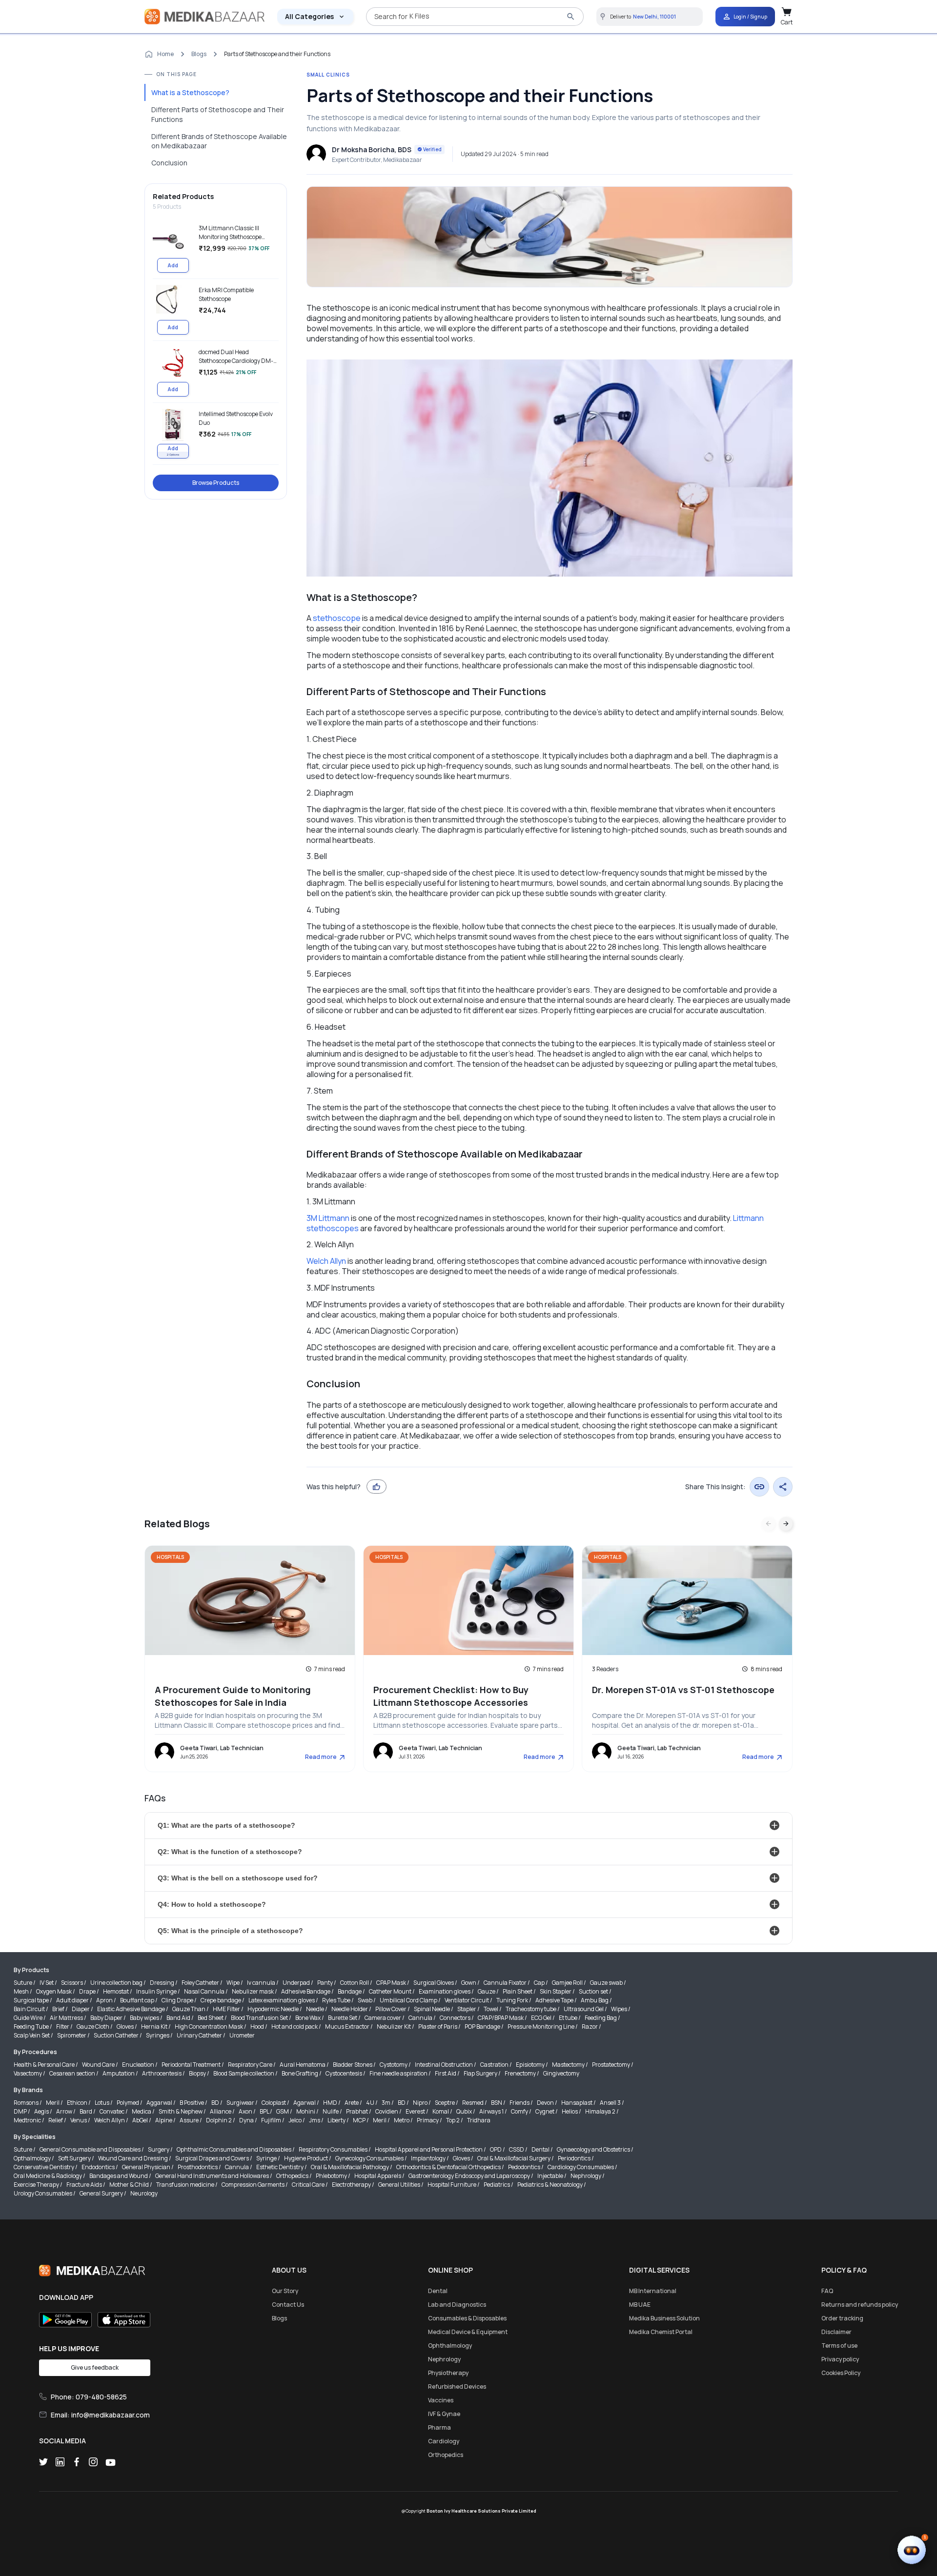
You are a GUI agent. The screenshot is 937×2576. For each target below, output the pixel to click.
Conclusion (169, 163)
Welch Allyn (326, 1261)
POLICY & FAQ (844, 2270)
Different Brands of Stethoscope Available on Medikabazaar (219, 141)
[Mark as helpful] (377, 1487)
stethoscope (337, 618)
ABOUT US (289, 2270)
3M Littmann (328, 1218)
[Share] (783, 1487)
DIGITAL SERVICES (659, 2270)
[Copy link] (759, 1487)
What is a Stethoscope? (190, 92)
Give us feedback (95, 2367)
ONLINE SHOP (450, 2270)
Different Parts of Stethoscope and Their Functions (218, 114)
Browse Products (216, 483)
